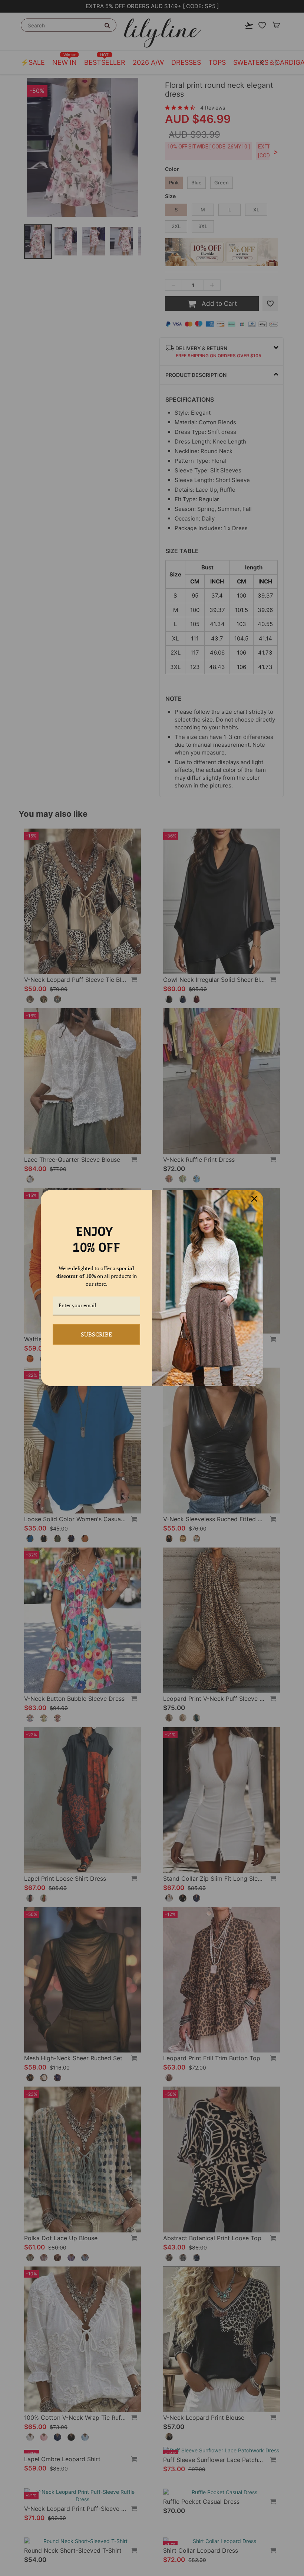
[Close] (254, 1199)
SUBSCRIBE (96, 1334)
